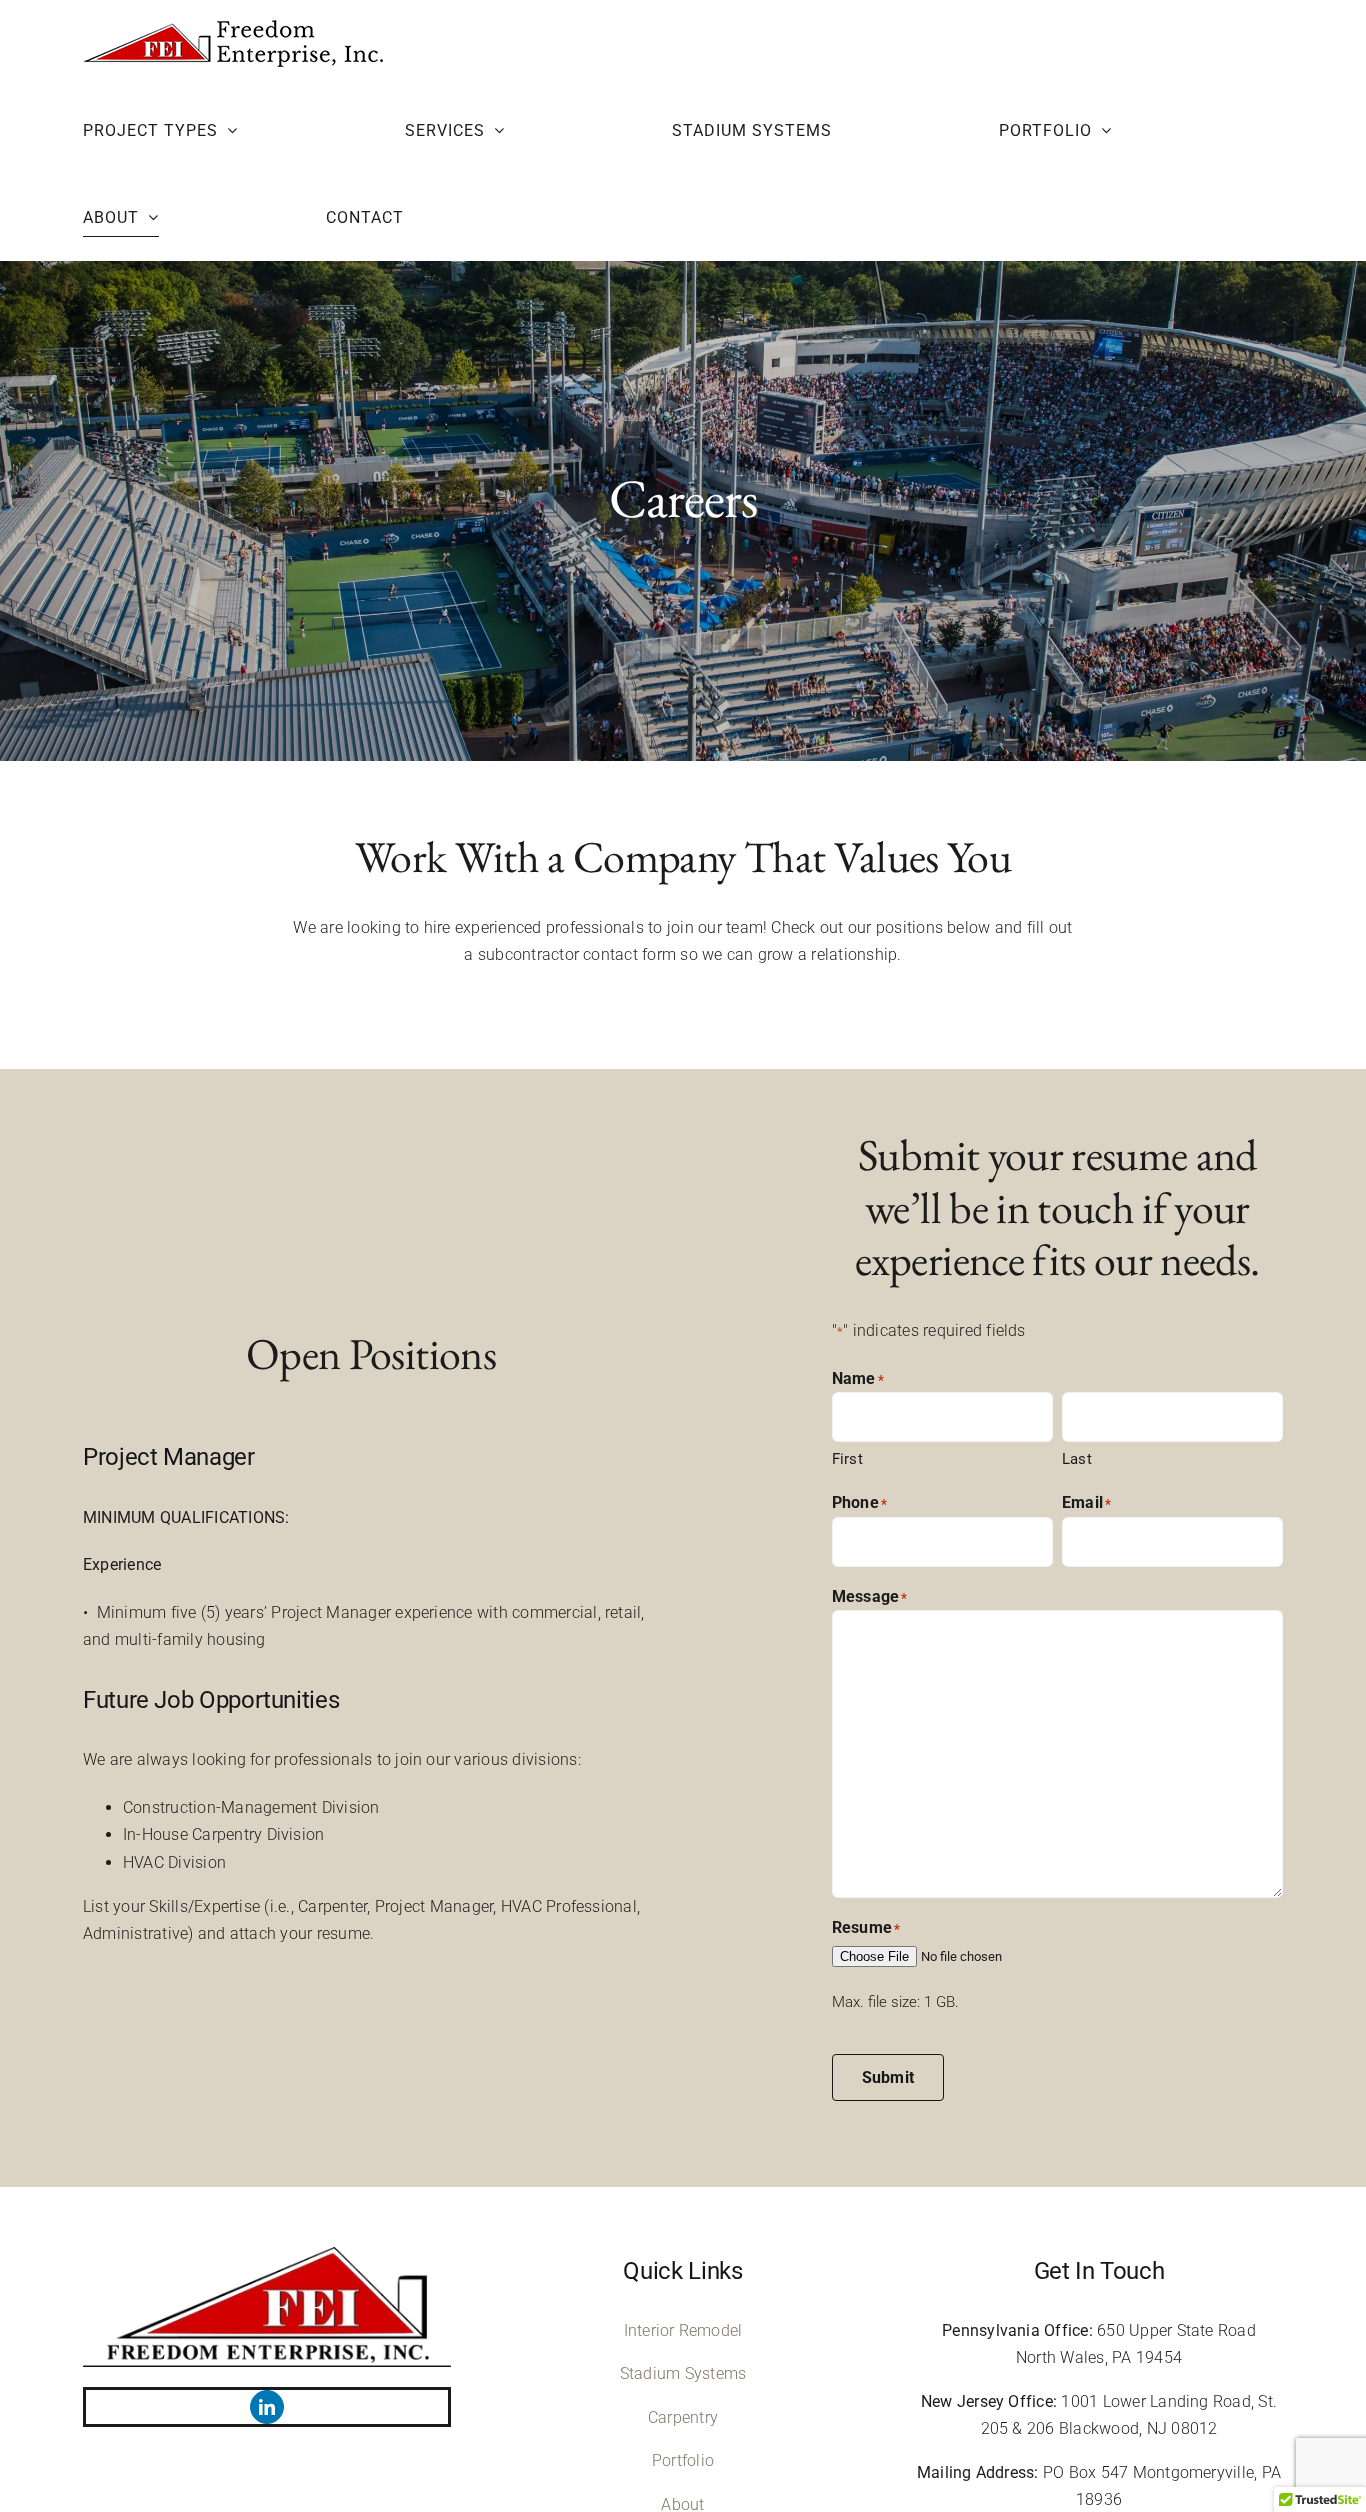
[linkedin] (267, 2407)
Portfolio (683, 2460)
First (847, 1459)
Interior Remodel (683, 2330)
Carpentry (683, 2417)
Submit (888, 2077)
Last (1077, 1459)
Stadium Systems (683, 2373)
